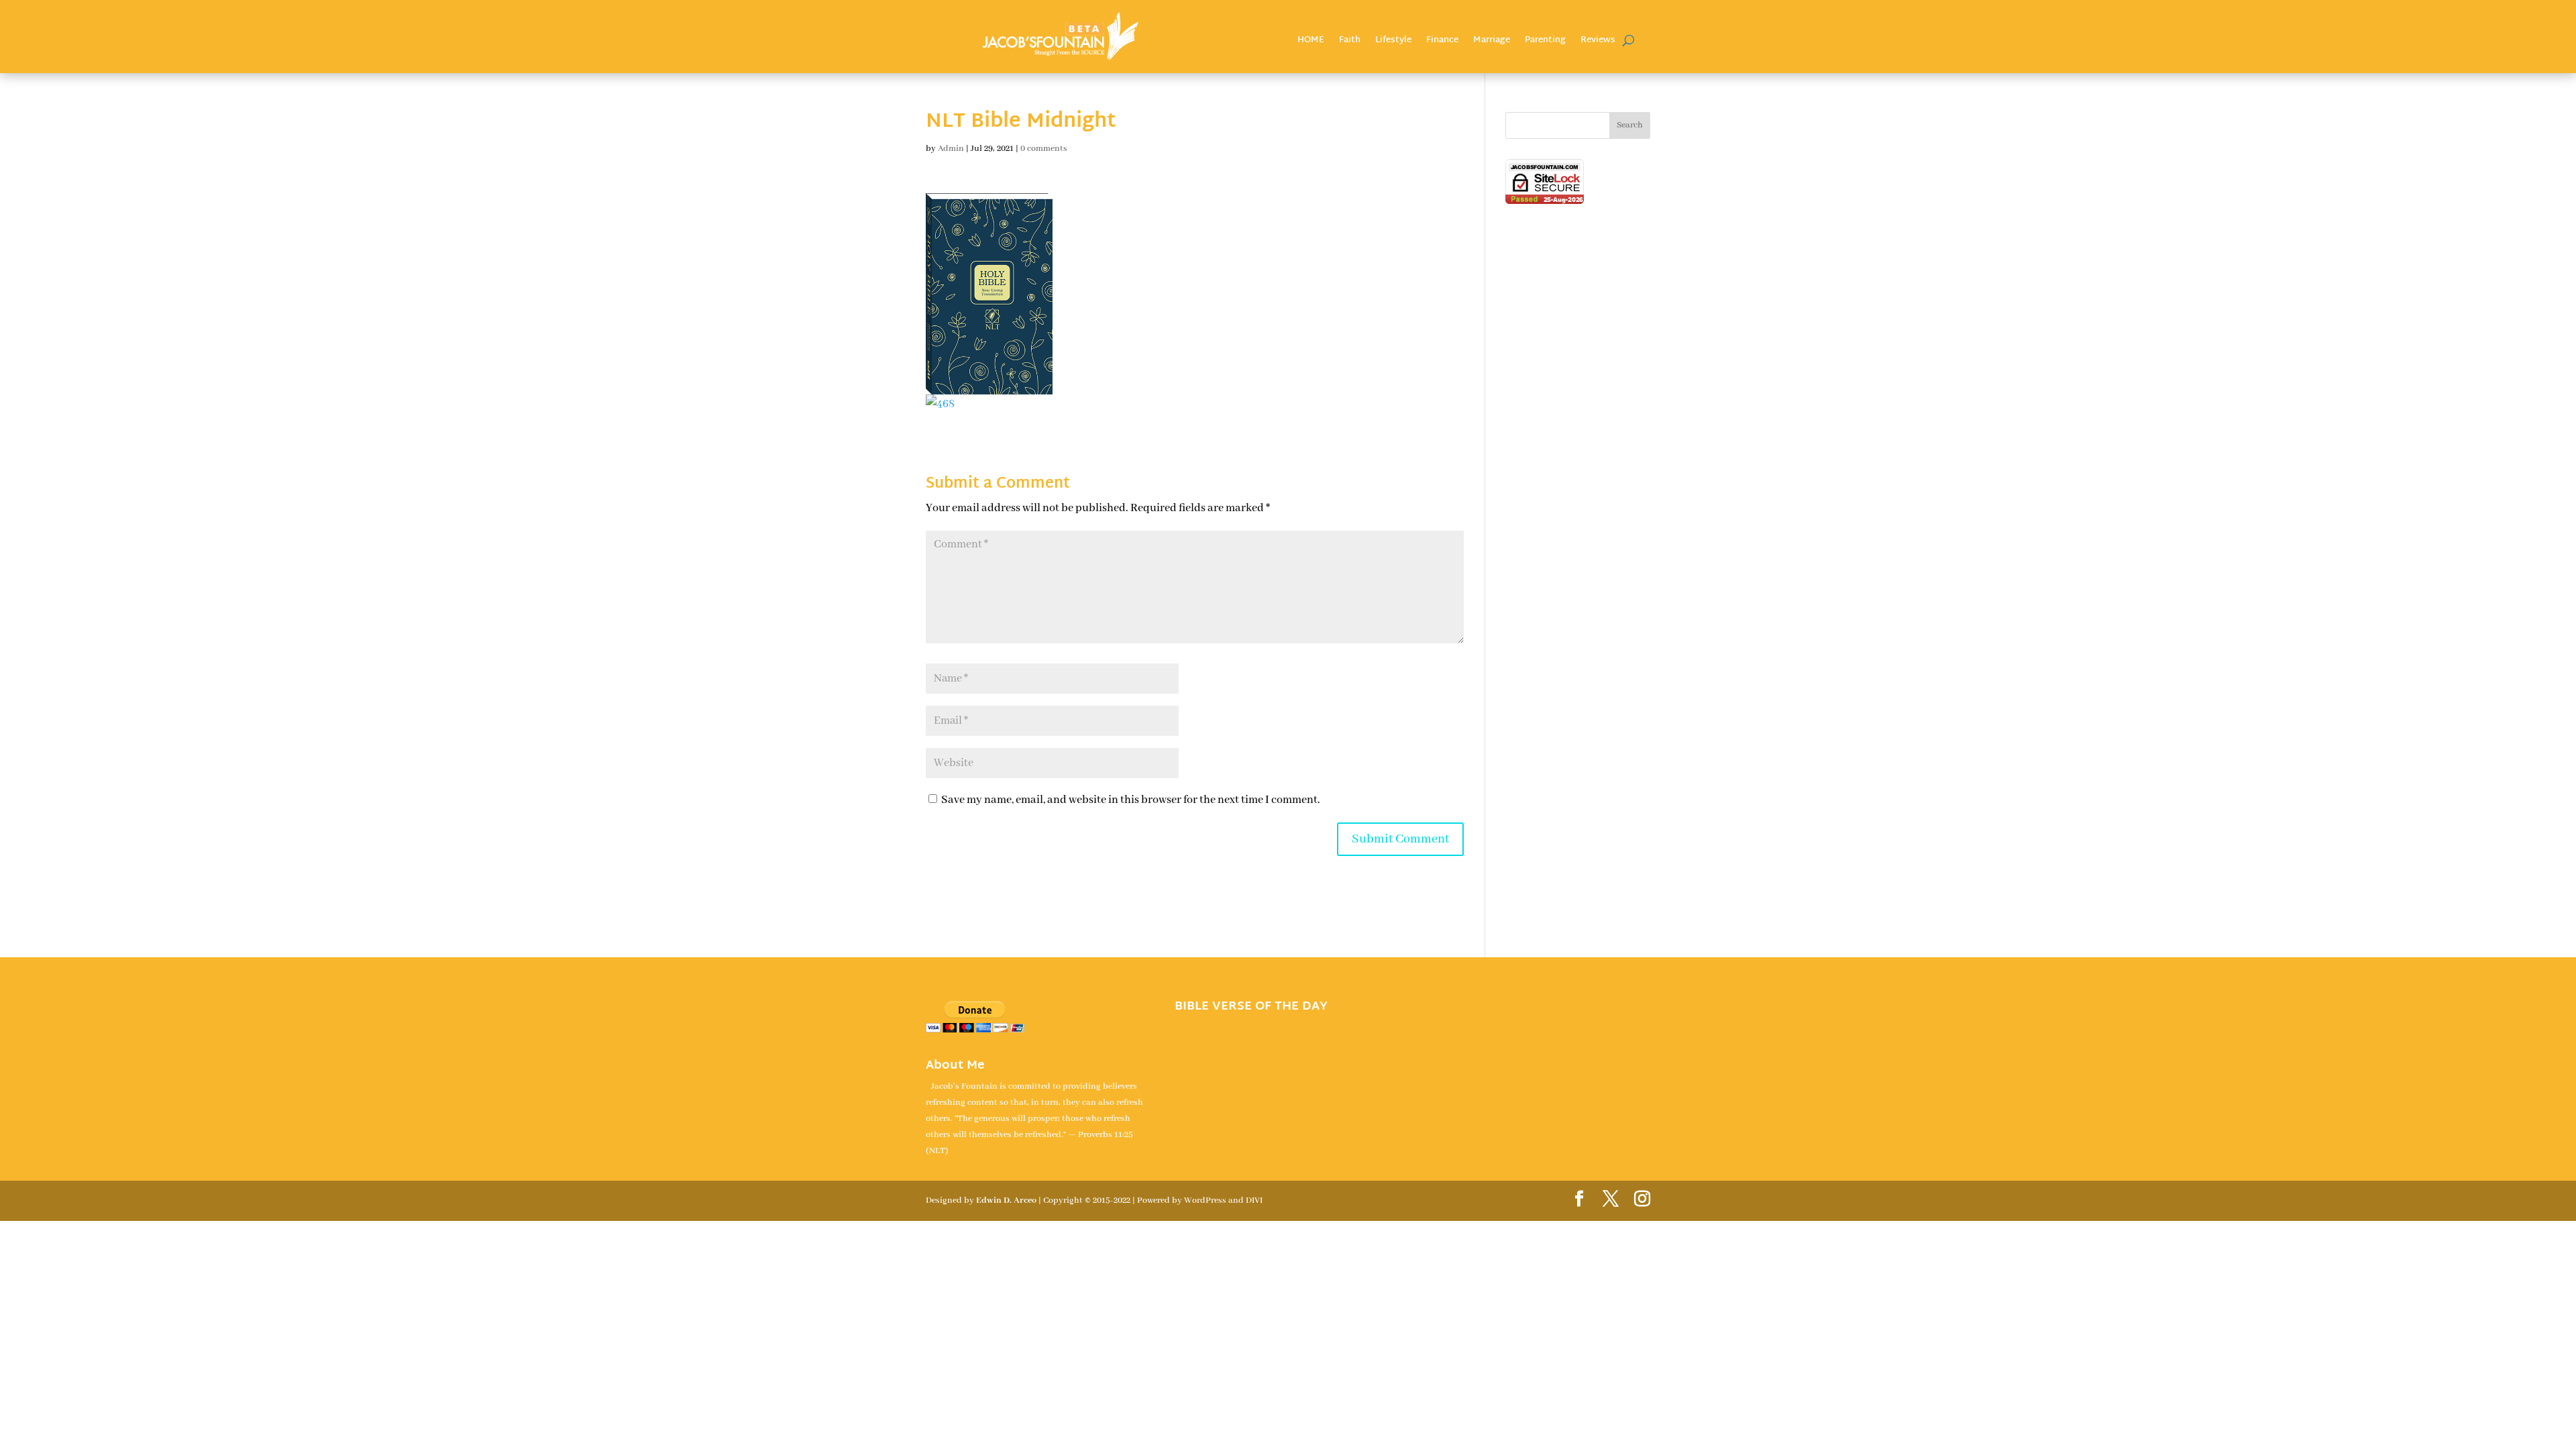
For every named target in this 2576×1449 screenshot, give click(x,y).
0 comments (1044, 149)
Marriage (1492, 42)
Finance (1442, 42)
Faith (1350, 42)
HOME (1311, 42)
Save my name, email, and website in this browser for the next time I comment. (1131, 800)
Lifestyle (1393, 42)
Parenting (1545, 42)
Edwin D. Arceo (1006, 1200)
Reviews (1598, 42)
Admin (951, 149)
